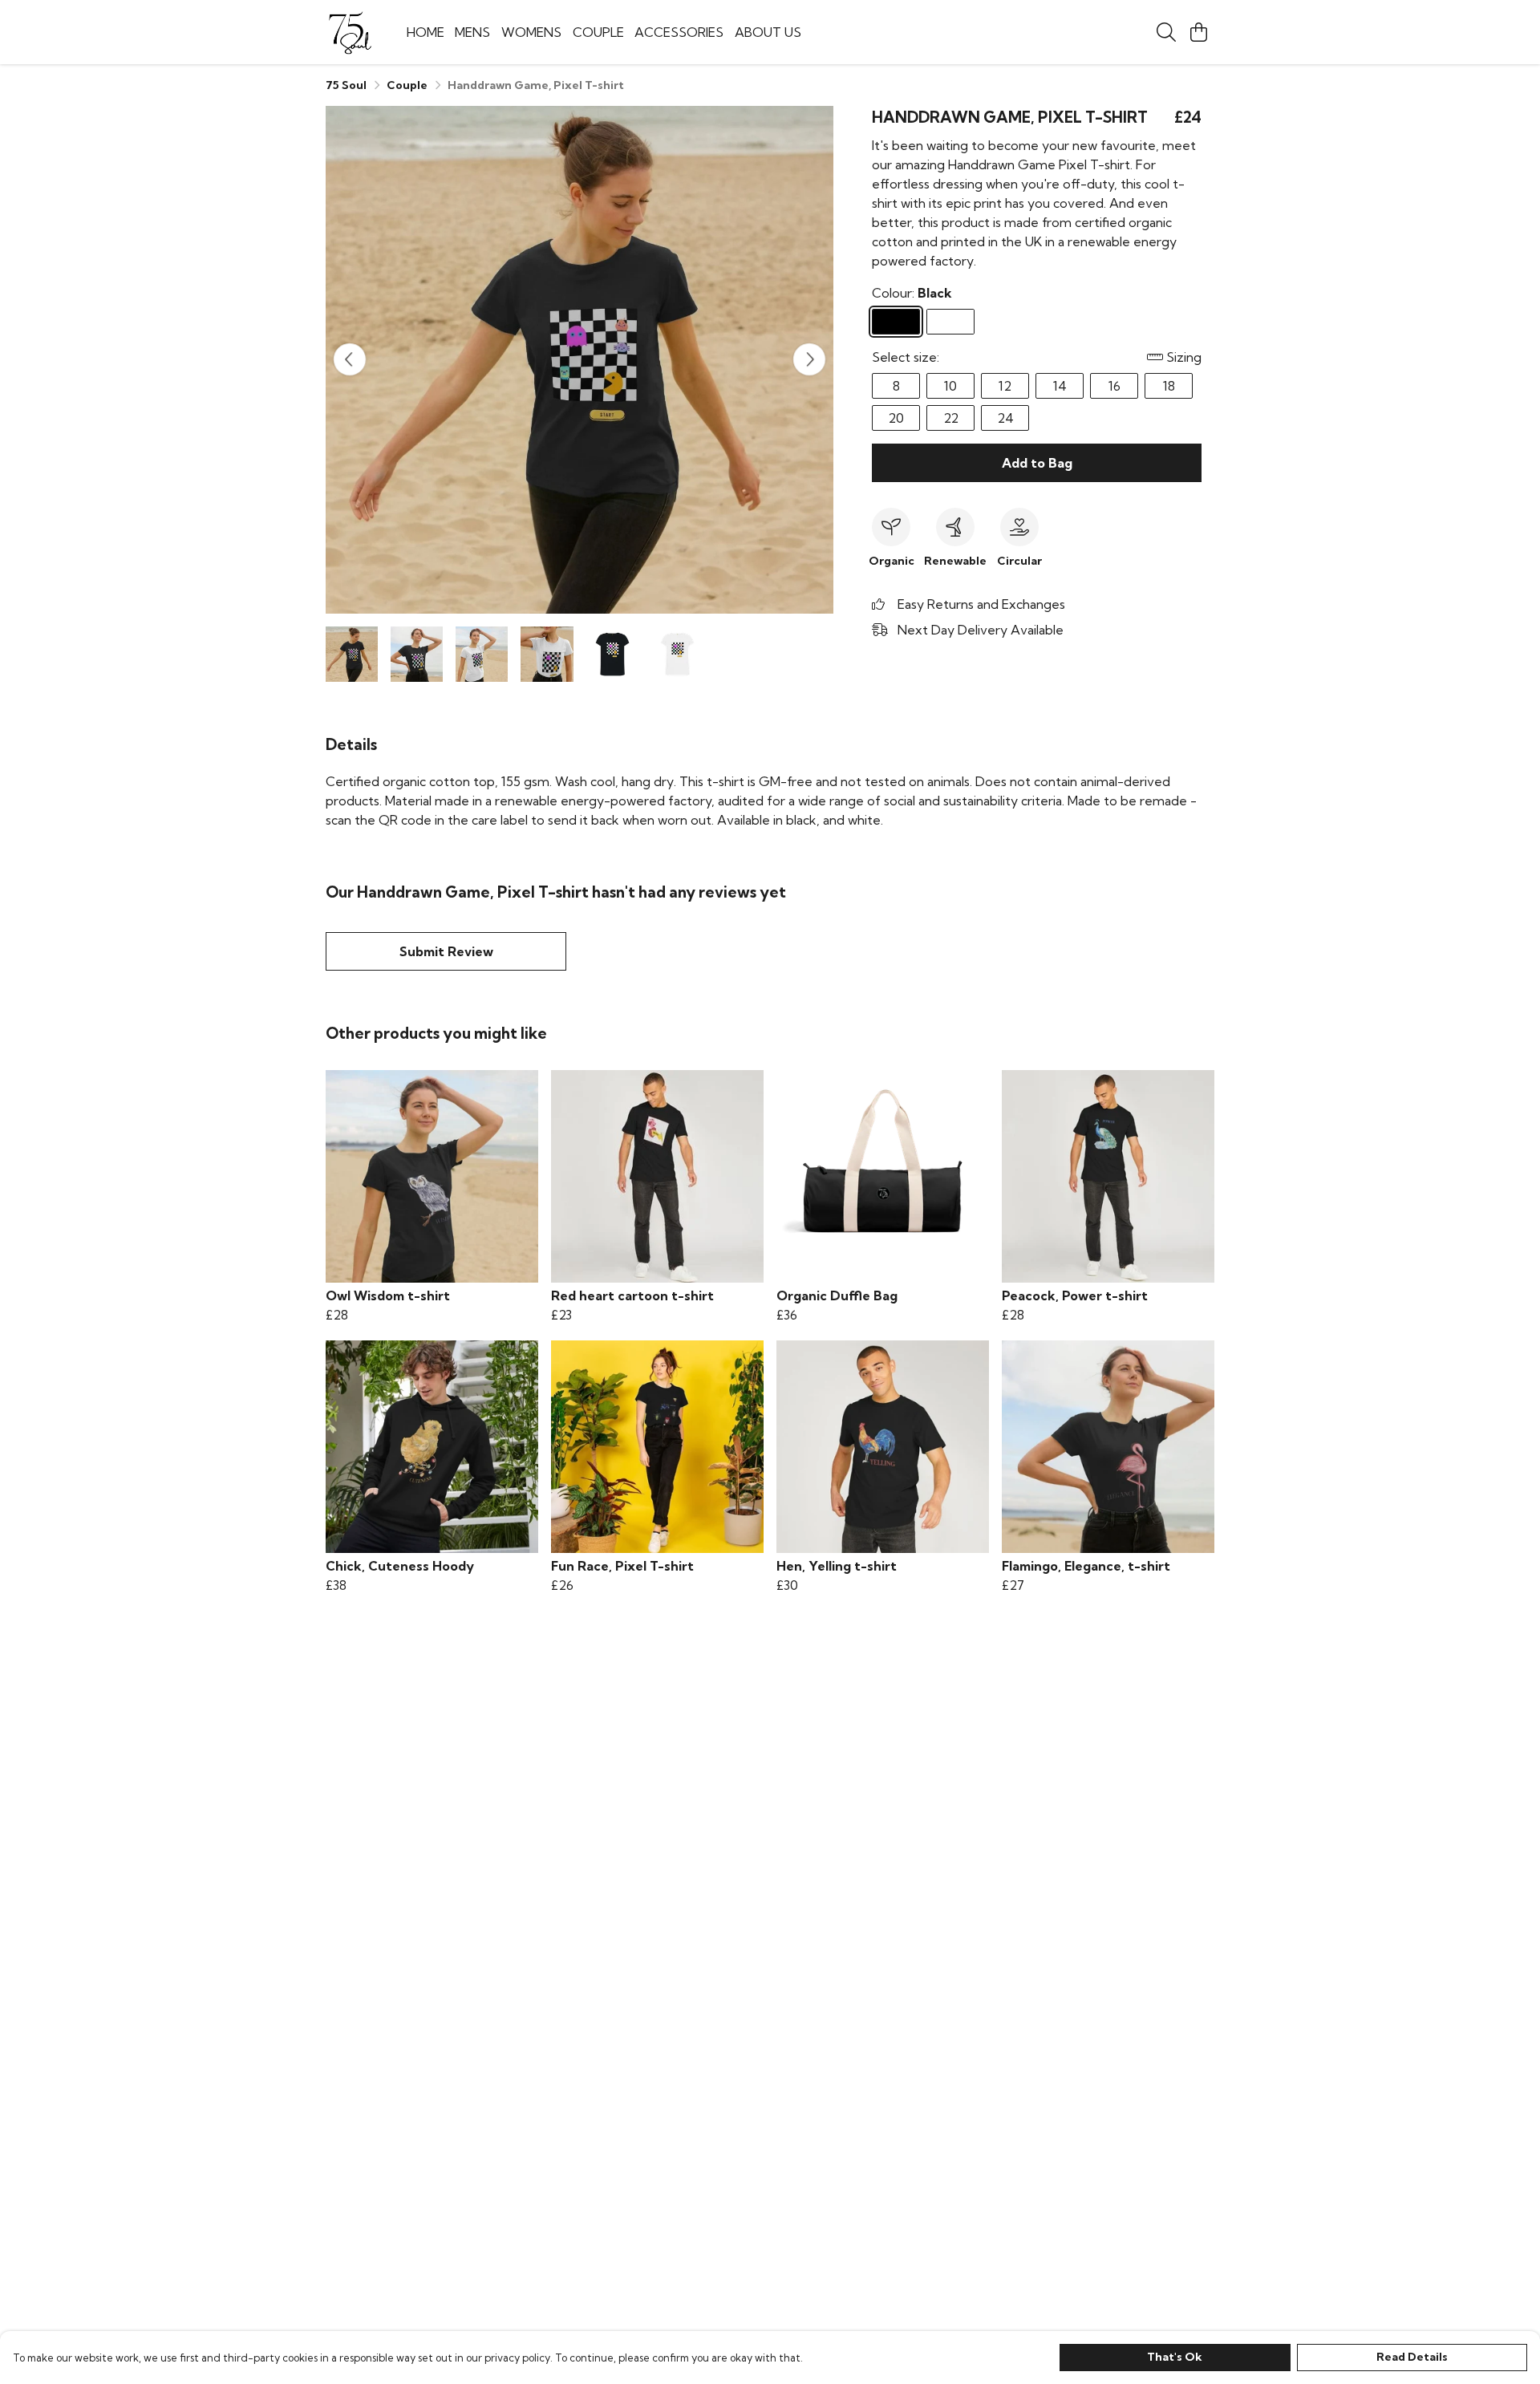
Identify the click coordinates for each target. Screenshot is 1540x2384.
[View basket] (1198, 32)
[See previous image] (350, 359)
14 (1060, 386)
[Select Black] (896, 322)
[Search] (1166, 32)
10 (950, 386)
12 (1005, 386)
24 (1005, 418)
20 (896, 418)
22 (951, 418)
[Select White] (950, 322)
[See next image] (809, 359)
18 (1169, 386)
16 (1114, 386)
